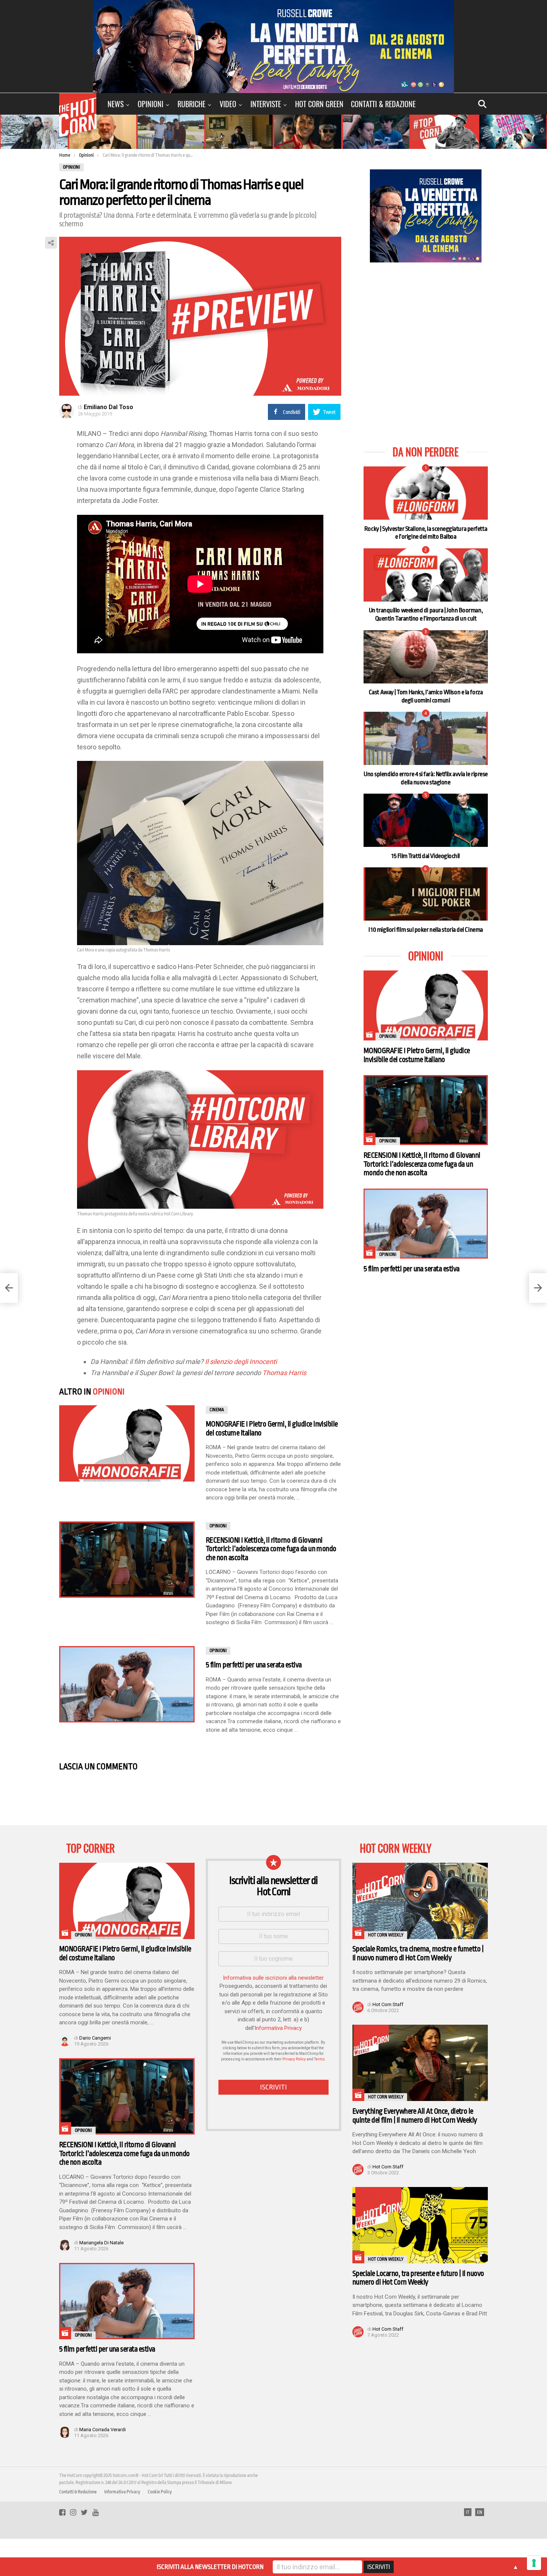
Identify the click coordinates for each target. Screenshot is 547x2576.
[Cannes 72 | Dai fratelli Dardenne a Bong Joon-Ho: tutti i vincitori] (9, 1288)
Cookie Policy (160, 2492)
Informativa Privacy (278, 2028)
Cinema (217, 1410)
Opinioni (151, 104)
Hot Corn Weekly (386, 1935)
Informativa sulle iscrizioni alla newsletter (273, 1978)
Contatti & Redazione (383, 104)
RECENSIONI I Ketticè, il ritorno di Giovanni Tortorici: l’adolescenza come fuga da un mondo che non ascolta (271, 1549)
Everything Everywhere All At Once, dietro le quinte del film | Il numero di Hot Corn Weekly (415, 2116)
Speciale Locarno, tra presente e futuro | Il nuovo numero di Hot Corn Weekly (418, 2278)
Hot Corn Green (319, 104)
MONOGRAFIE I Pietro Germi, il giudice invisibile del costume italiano (417, 1055)
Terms (319, 2059)
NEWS (116, 104)
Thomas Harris (284, 1373)
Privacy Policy (294, 2059)
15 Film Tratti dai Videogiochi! (426, 856)
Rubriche (191, 104)
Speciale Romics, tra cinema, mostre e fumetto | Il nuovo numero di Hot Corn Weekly (418, 1953)
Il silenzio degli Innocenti (241, 1362)
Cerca (482, 104)
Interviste (266, 104)
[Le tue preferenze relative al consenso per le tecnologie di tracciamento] (534, 2563)
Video (228, 104)
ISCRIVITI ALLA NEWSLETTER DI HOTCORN (210, 2567)
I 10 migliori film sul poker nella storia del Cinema (426, 930)
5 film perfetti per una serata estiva (254, 1665)
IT (468, 2512)
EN (480, 2512)
